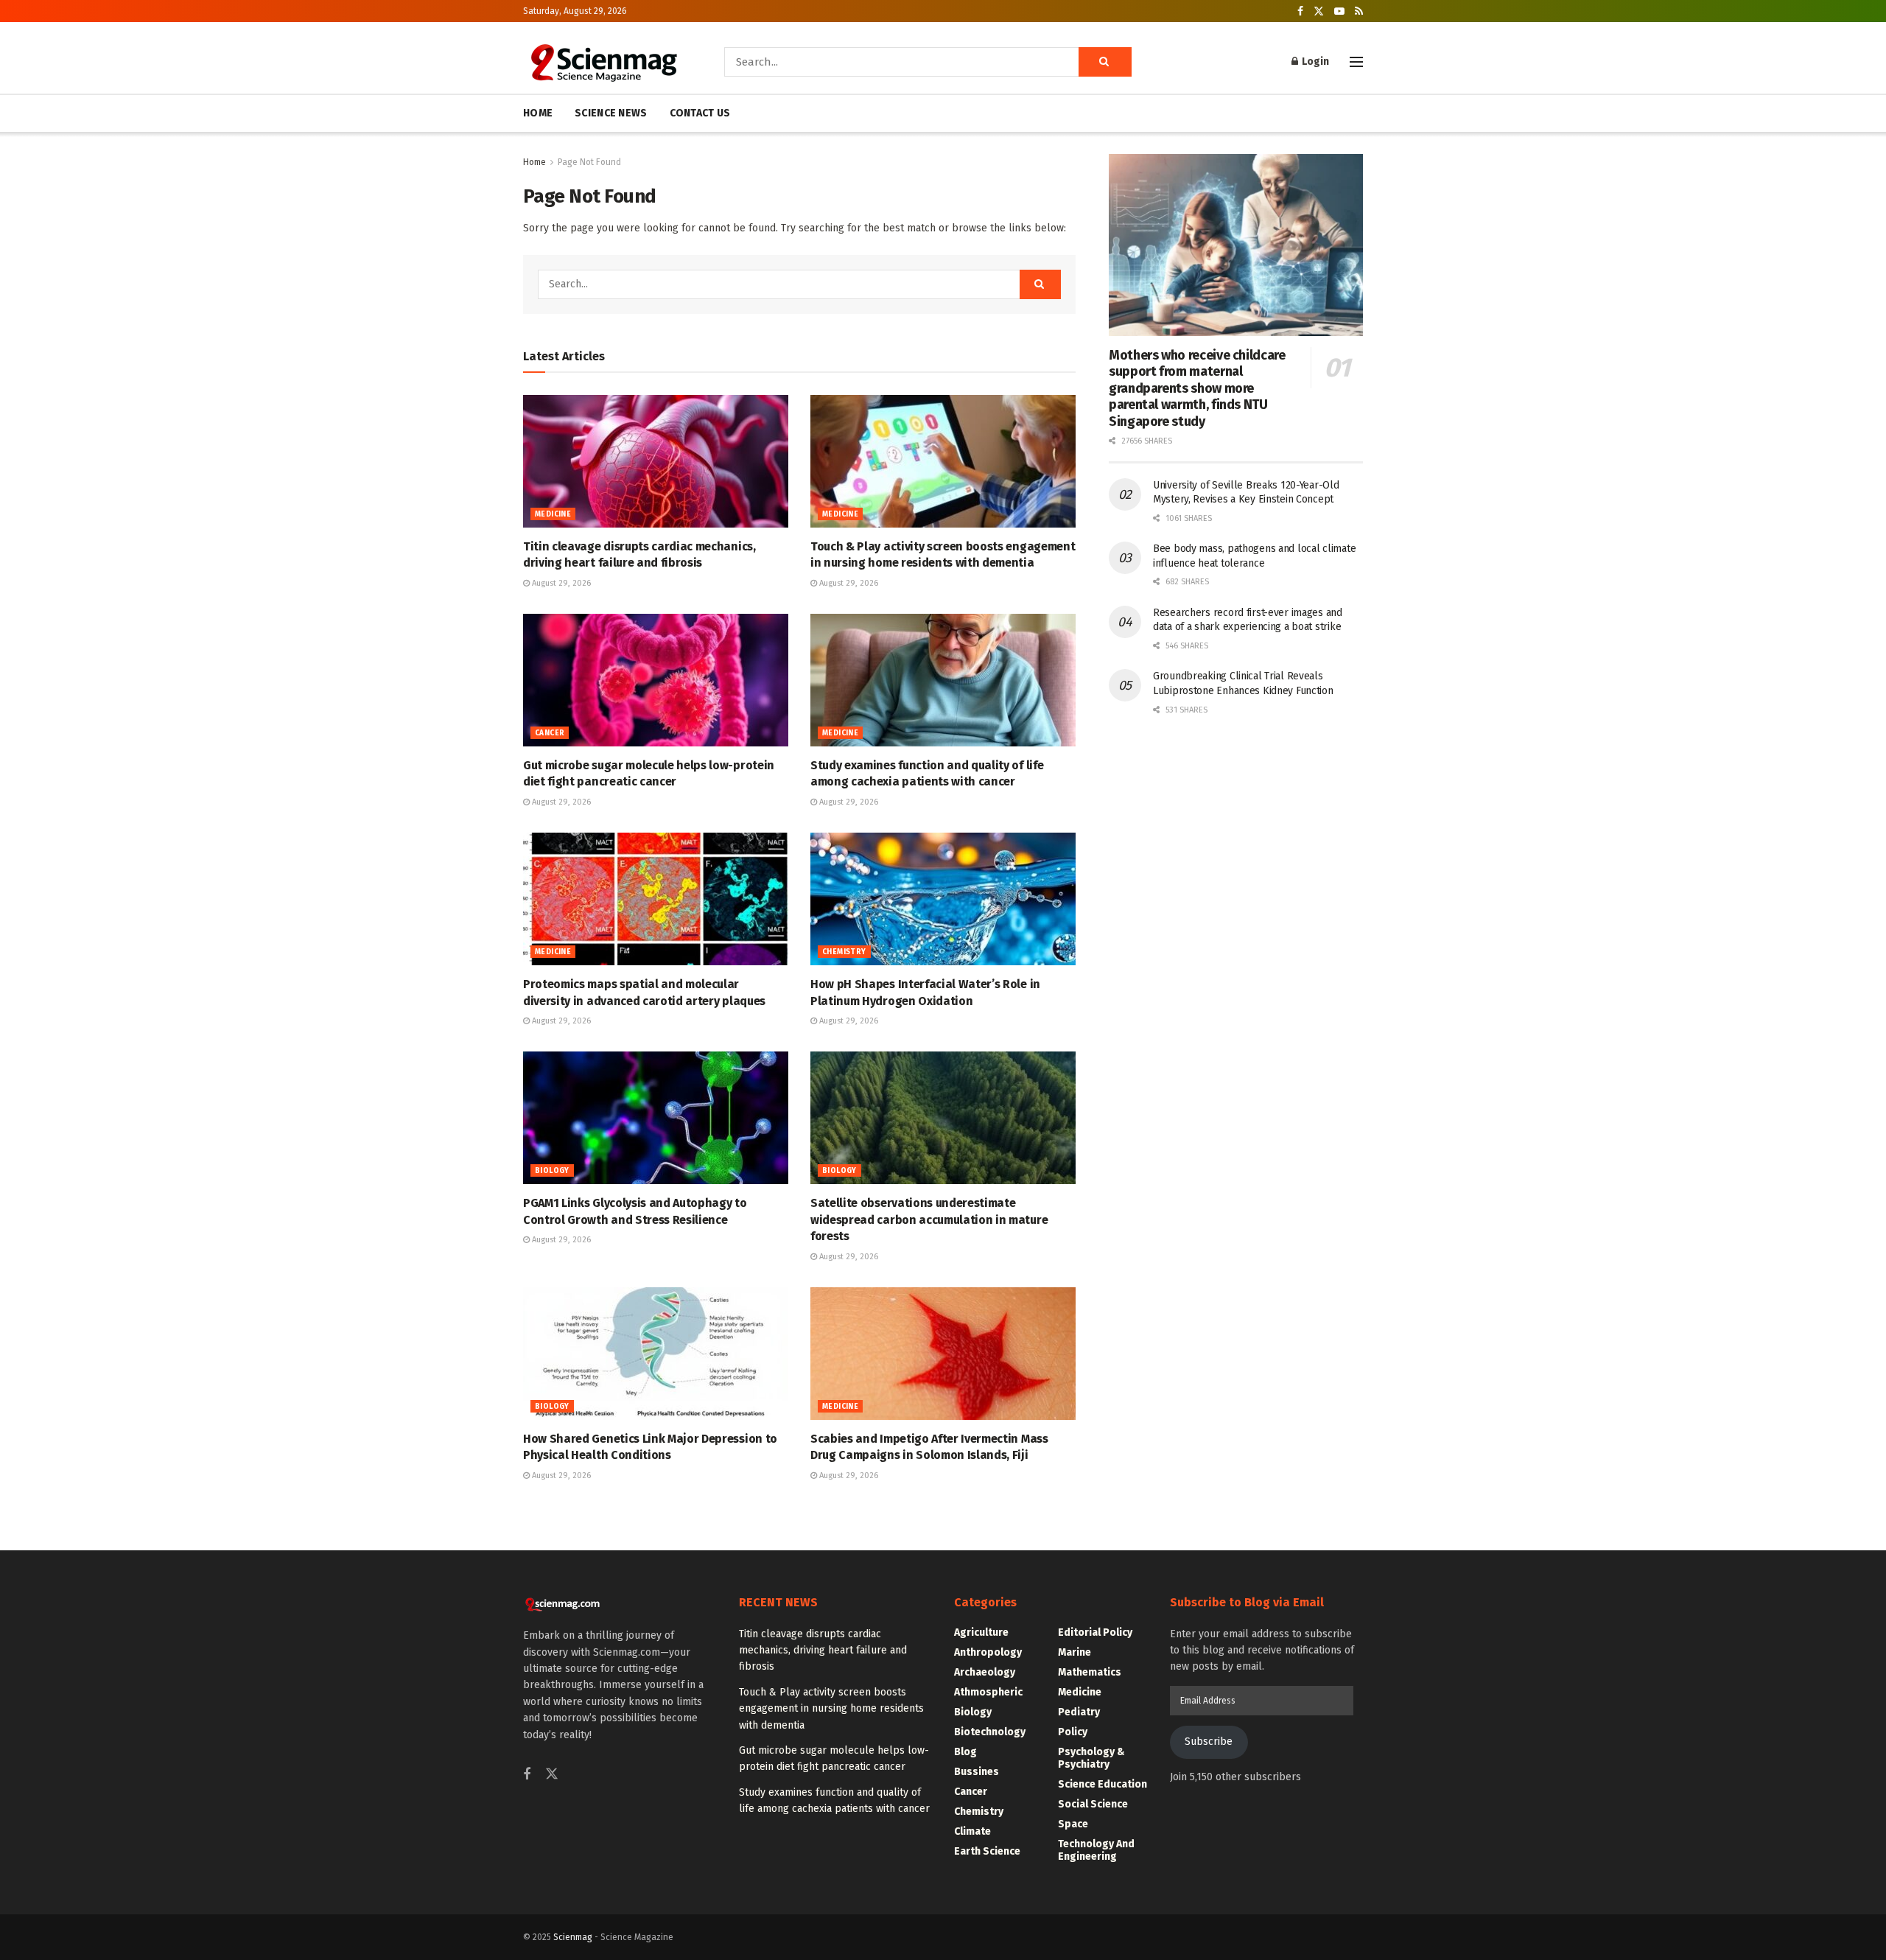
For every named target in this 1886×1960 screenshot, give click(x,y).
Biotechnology (990, 1732)
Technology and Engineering (1096, 1850)
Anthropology (988, 1652)
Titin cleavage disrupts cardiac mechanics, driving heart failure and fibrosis (823, 1651)
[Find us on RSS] (1359, 11)
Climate (972, 1831)
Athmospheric (988, 1692)
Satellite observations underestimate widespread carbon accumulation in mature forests (929, 1219)
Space (1073, 1824)
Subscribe (1209, 1742)
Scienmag (573, 1937)
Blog (965, 1752)
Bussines (977, 1772)
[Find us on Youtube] (1339, 11)
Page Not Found (589, 162)
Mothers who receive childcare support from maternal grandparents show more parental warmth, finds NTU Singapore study (1197, 388)
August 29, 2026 (560, 583)
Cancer (550, 733)
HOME (538, 113)
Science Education (1102, 1784)
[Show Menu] (1356, 62)
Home (534, 162)
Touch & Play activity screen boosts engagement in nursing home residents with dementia (831, 1709)
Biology (552, 1171)
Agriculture (981, 1632)
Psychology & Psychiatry (1091, 1758)
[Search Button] (1105, 62)
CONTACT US (700, 113)
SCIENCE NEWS (611, 113)
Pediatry (1079, 1712)
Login (1314, 62)
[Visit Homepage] (603, 62)
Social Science (1093, 1804)
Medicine (553, 514)
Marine (1075, 1652)
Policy (1073, 1732)
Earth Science (987, 1851)
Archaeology (985, 1672)
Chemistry (844, 952)
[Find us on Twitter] (1319, 11)
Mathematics (1090, 1672)
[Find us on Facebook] (1300, 11)
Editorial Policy (1095, 1632)
